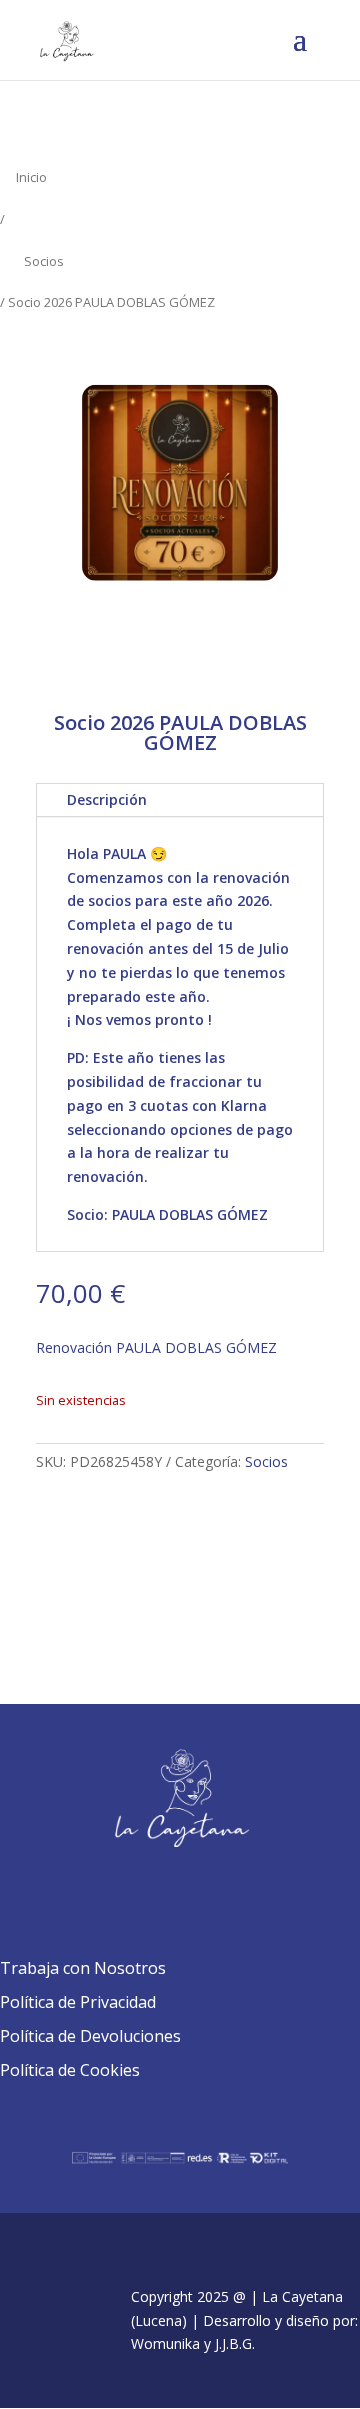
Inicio (31, 177)
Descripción (107, 799)
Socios (44, 261)
